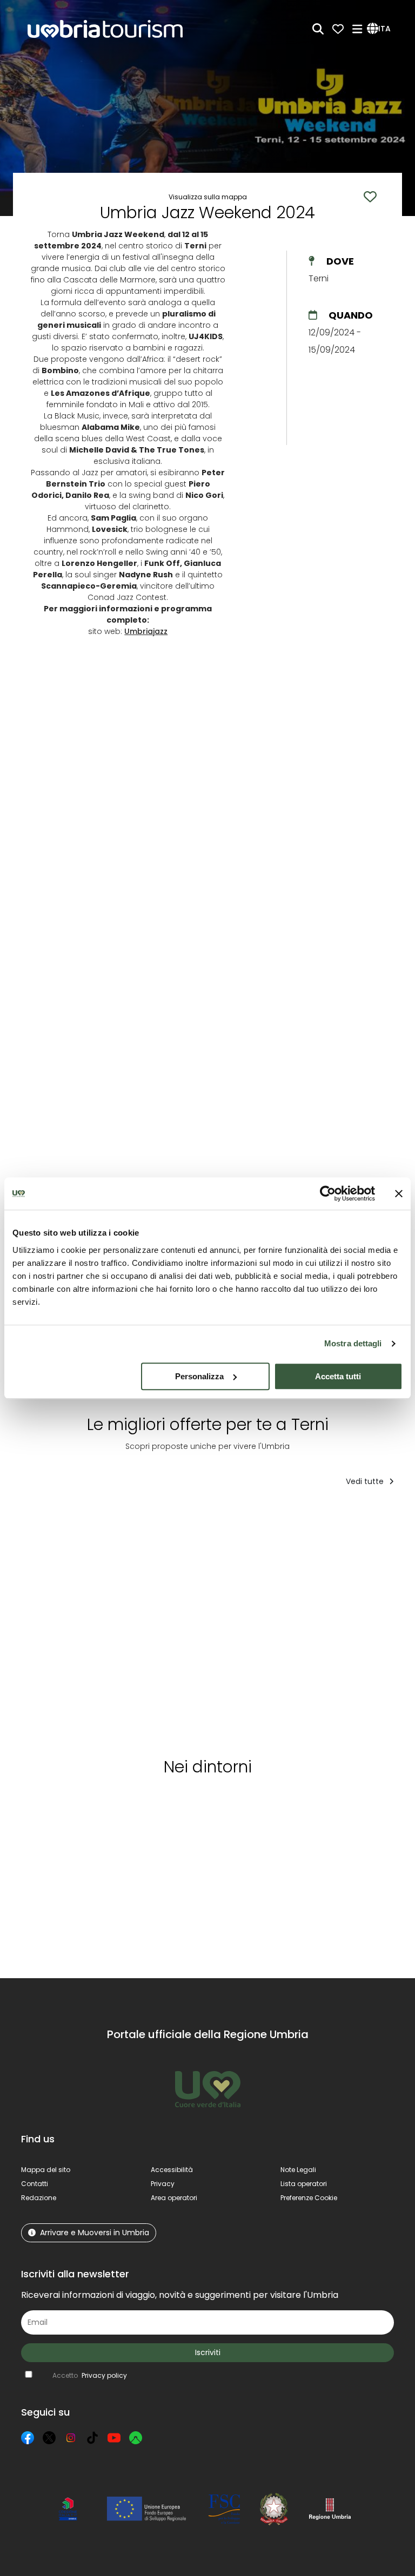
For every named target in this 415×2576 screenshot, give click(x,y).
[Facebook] (28, 2438)
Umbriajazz (146, 631)
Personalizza (199, 1376)
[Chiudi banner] (399, 1193)
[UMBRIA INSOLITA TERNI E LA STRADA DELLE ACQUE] (312, 1630)
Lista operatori (304, 2184)
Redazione (39, 2198)
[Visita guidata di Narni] (63, 1630)
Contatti (35, 2184)
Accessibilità (172, 2170)
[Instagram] (71, 2438)
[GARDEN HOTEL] (146, 1630)
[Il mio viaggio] (338, 29)
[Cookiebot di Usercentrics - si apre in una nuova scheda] (328, 1193)
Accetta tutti (338, 1376)
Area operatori (174, 2198)
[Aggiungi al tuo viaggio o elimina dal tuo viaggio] (90, 1517)
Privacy (163, 2184)
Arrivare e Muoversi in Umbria (95, 2233)
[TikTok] (92, 2438)
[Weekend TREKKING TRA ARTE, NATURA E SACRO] (229, 1630)
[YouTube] (114, 2438)
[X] (49, 2438)
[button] (380, 29)
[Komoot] (136, 2438)
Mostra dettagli (353, 1343)
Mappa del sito (46, 2170)
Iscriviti (208, 2352)
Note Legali (298, 2170)
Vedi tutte (366, 1481)
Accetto (90, 2375)
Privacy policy (104, 2375)
